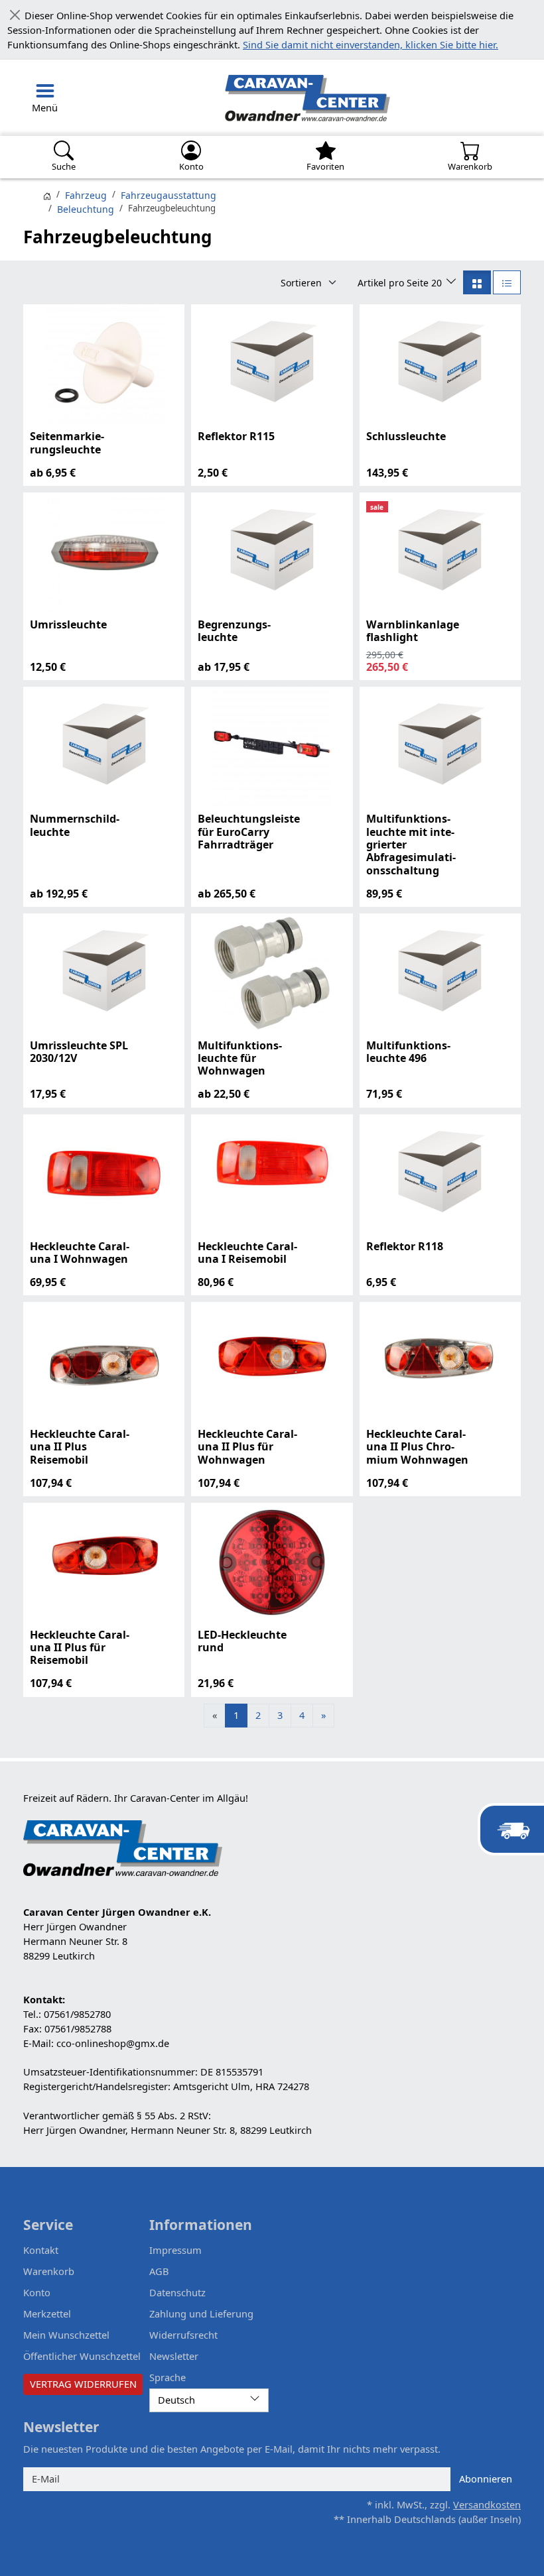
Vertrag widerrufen (83, 2383)
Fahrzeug (85, 196)
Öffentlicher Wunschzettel (81, 2355)
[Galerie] (478, 282)
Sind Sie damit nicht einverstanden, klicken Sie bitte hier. (256, 45)
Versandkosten (488, 2504)
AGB (159, 2271)
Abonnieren (487, 2478)
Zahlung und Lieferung (197, 2313)
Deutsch (176, 2399)
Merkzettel (47, 2313)
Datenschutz (177, 2292)
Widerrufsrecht (182, 2334)
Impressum (174, 2250)
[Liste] (507, 282)
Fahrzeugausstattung (166, 196)
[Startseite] (47, 196)
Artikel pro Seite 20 (404, 282)
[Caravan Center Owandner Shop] (238, 98)
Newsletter (173, 2355)
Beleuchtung (84, 209)
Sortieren (307, 282)
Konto (37, 2292)
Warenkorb (47, 2271)
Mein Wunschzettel (65, 2334)
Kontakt (41, 2250)
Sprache (167, 2376)
